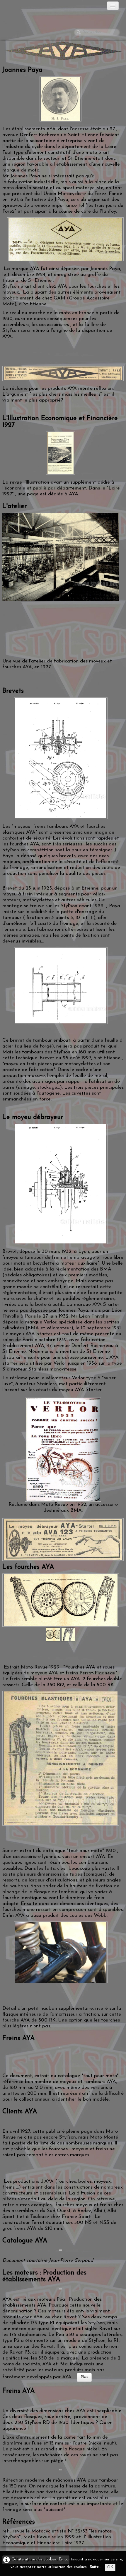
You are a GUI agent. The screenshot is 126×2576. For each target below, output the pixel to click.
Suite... (96, 2567)
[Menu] (113, 6)
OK (110, 2567)
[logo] (28, 7)
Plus (84, 2377)
